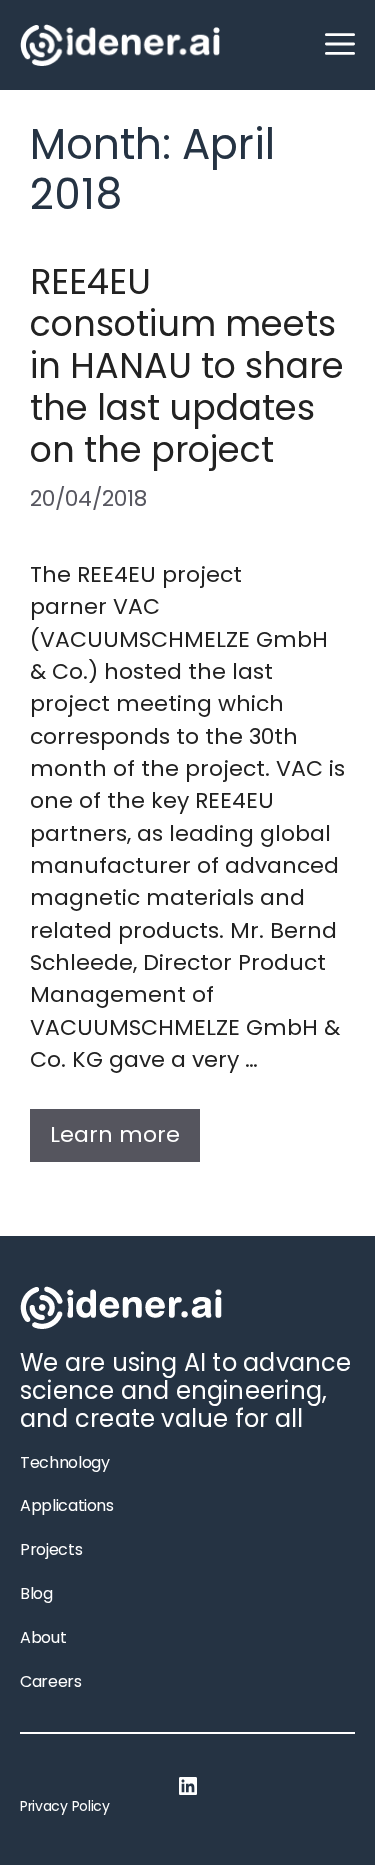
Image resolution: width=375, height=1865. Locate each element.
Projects (51, 1549)
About (43, 1637)
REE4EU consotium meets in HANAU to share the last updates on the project (187, 365)
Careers (51, 1681)
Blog (36, 1593)
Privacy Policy (65, 1806)
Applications (67, 1505)
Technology (64, 1462)
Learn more (115, 1134)
